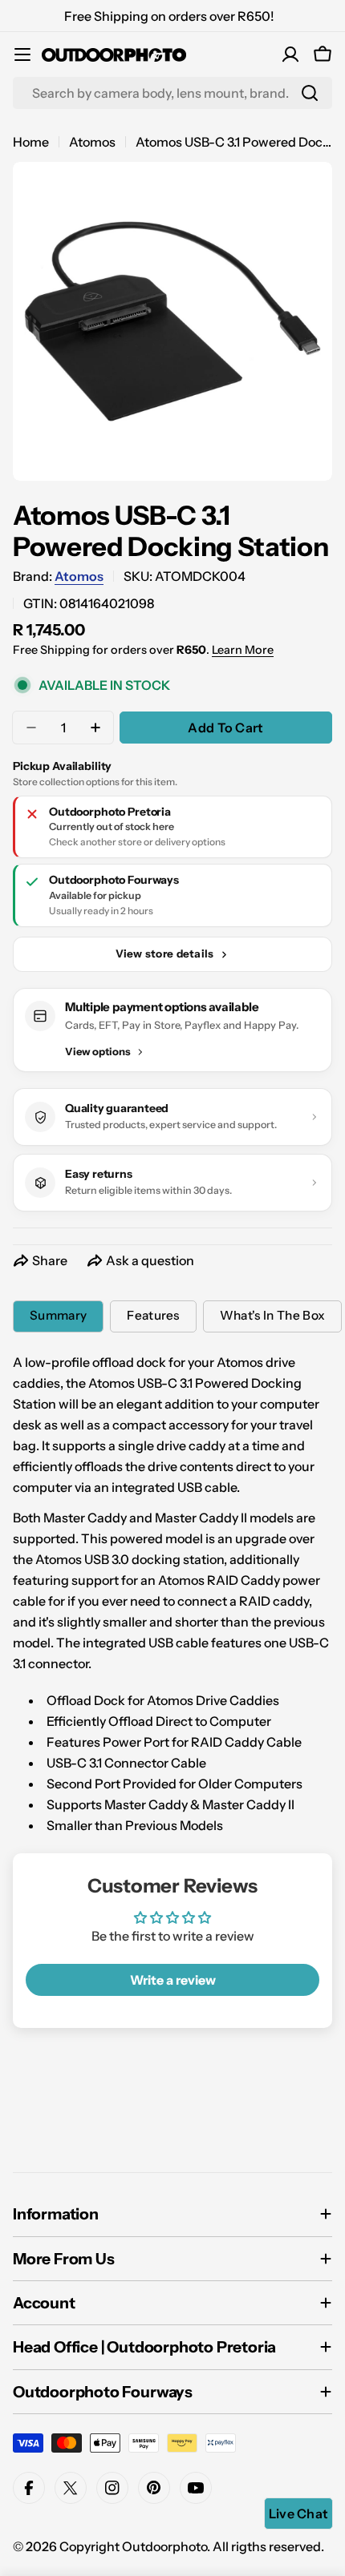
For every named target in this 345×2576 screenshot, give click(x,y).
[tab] (58, 1316)
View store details (165, 953)
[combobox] (172, 93)
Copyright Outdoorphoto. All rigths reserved (190, 2546)
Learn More (243, 650)
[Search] (310, 93)
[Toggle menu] (22, 54)
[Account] (290, 54)
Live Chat (299, 2514)
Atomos (92, 142)
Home (31, 142)
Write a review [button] (173, 1980)
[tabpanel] (172, 1594)
